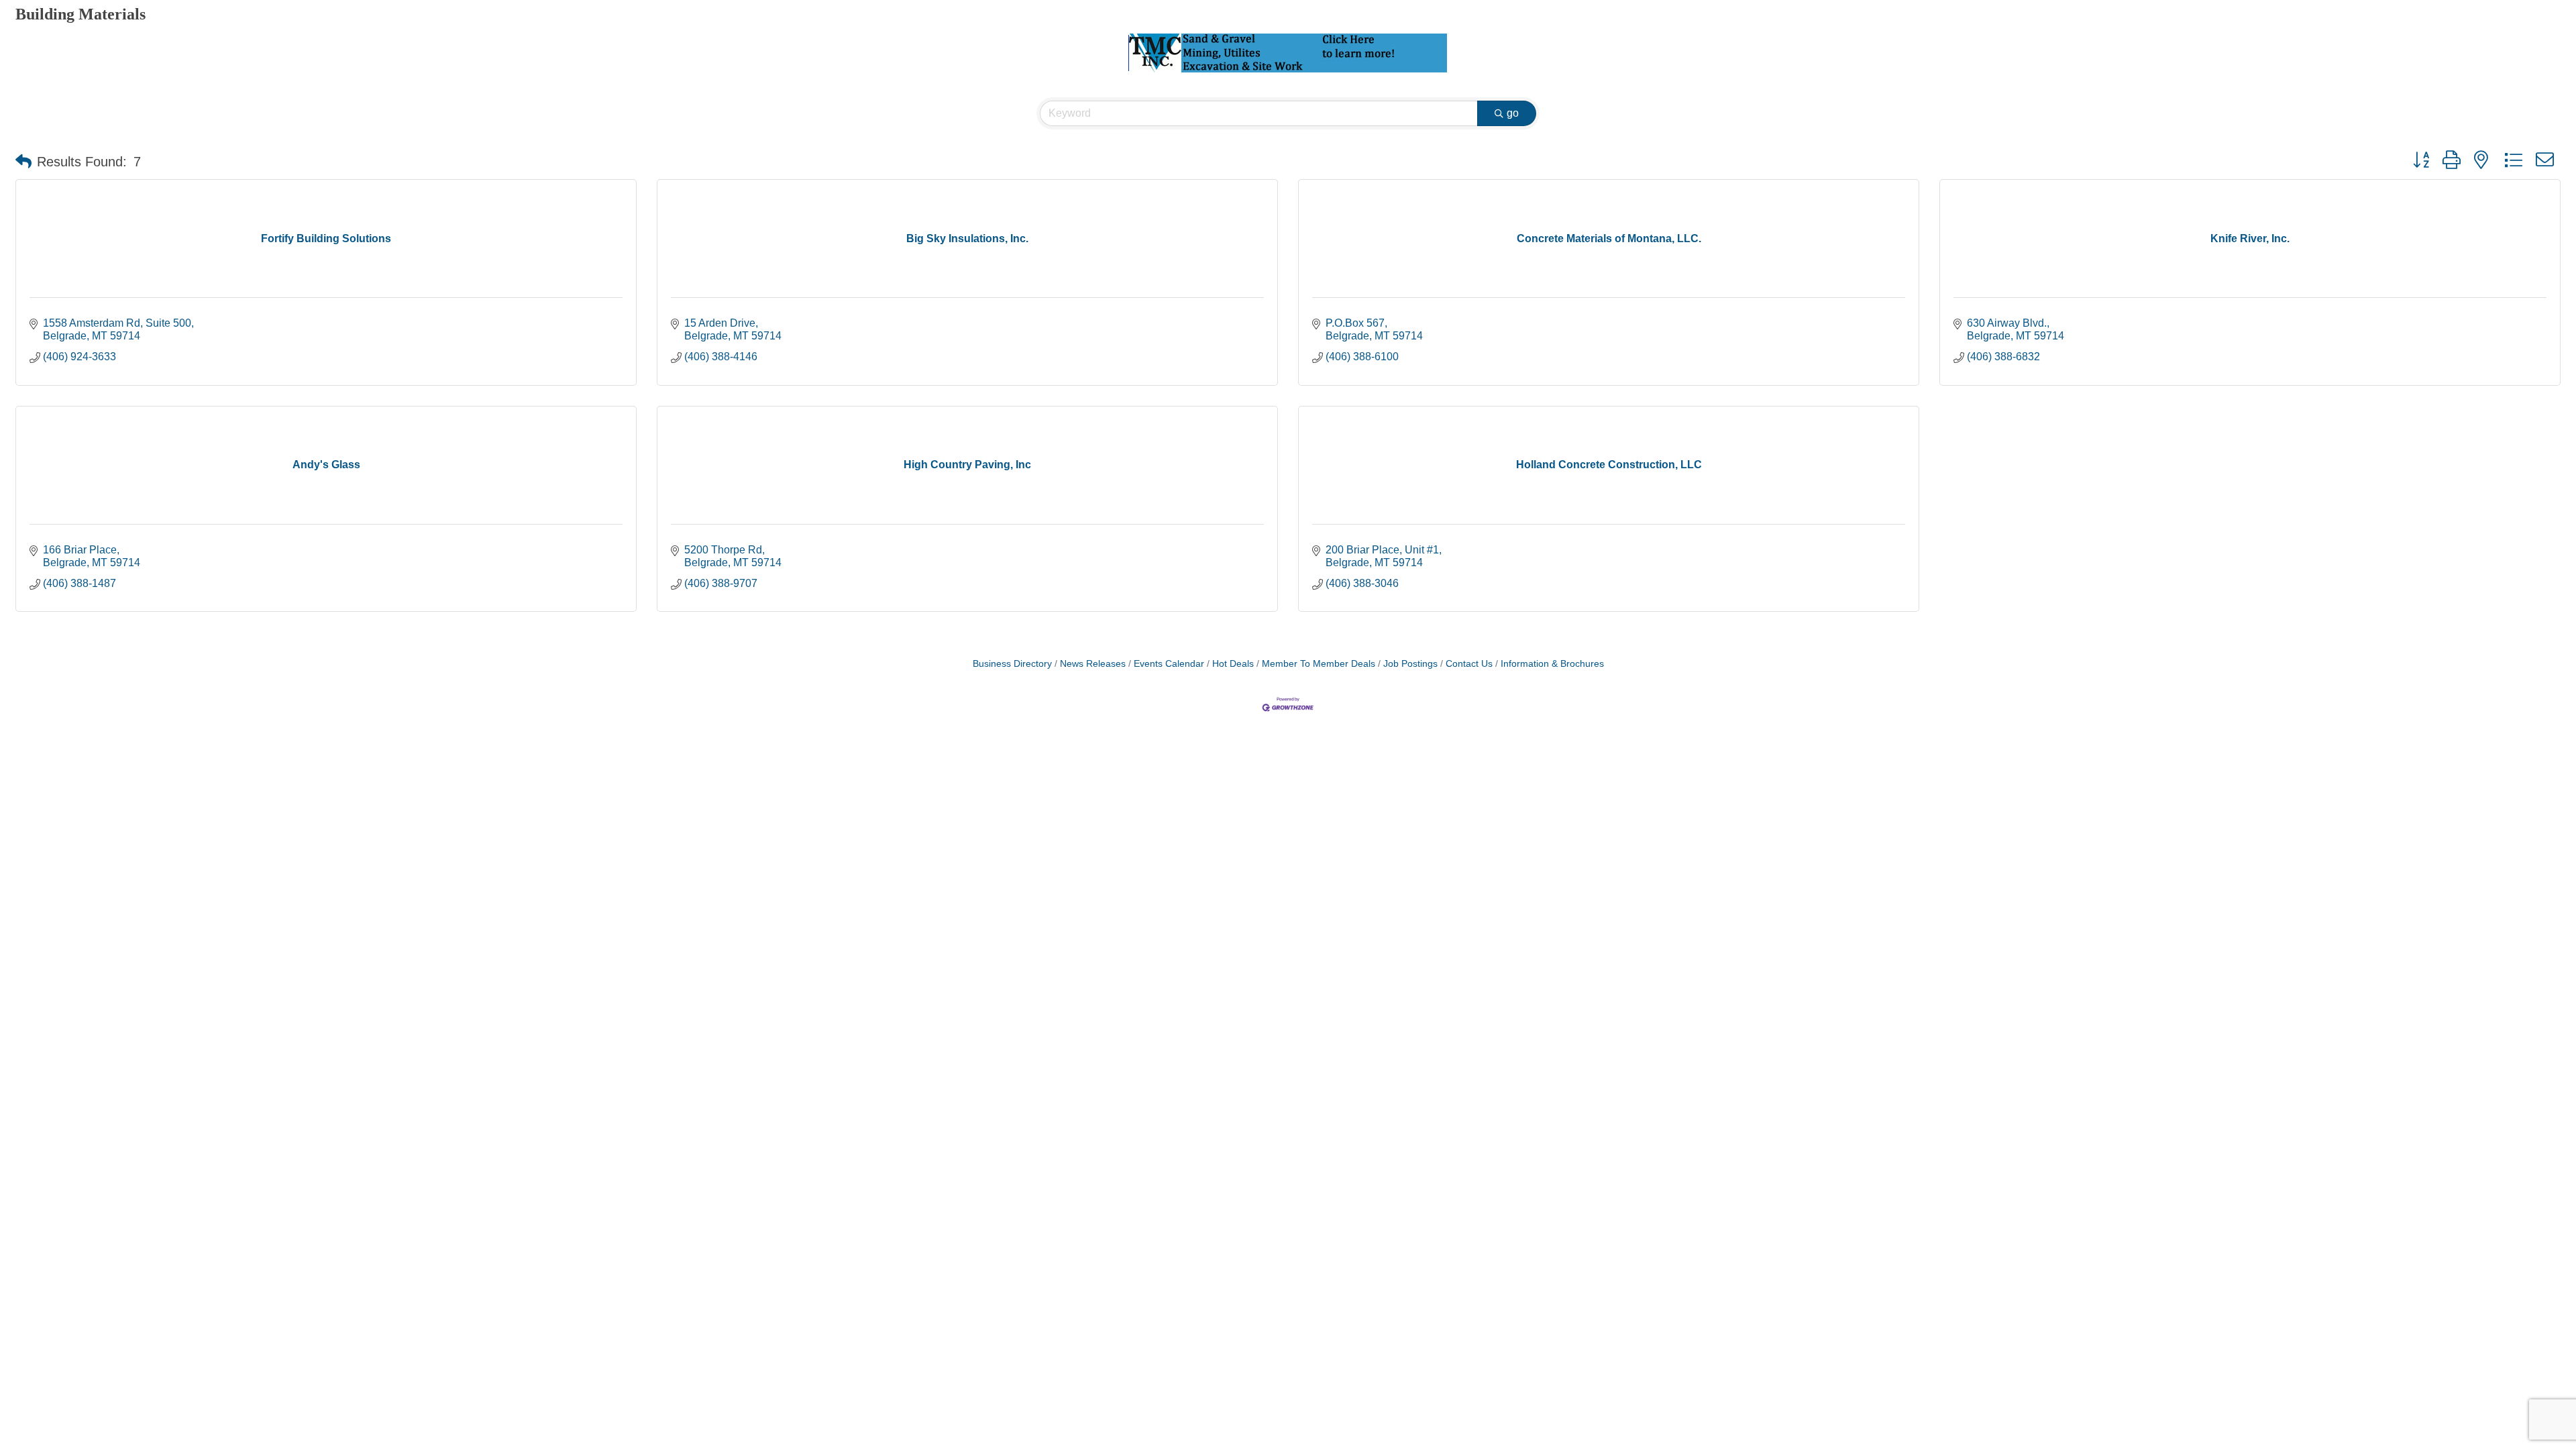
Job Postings (1410, 664)
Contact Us (1469, 664)
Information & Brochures (1552, 664)
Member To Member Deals (1319, 664)
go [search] (1513, 113)
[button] (23, 162)
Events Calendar (1169, 664)
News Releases (1093, 664)
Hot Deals (1233, 664)
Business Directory (1012, 664)
